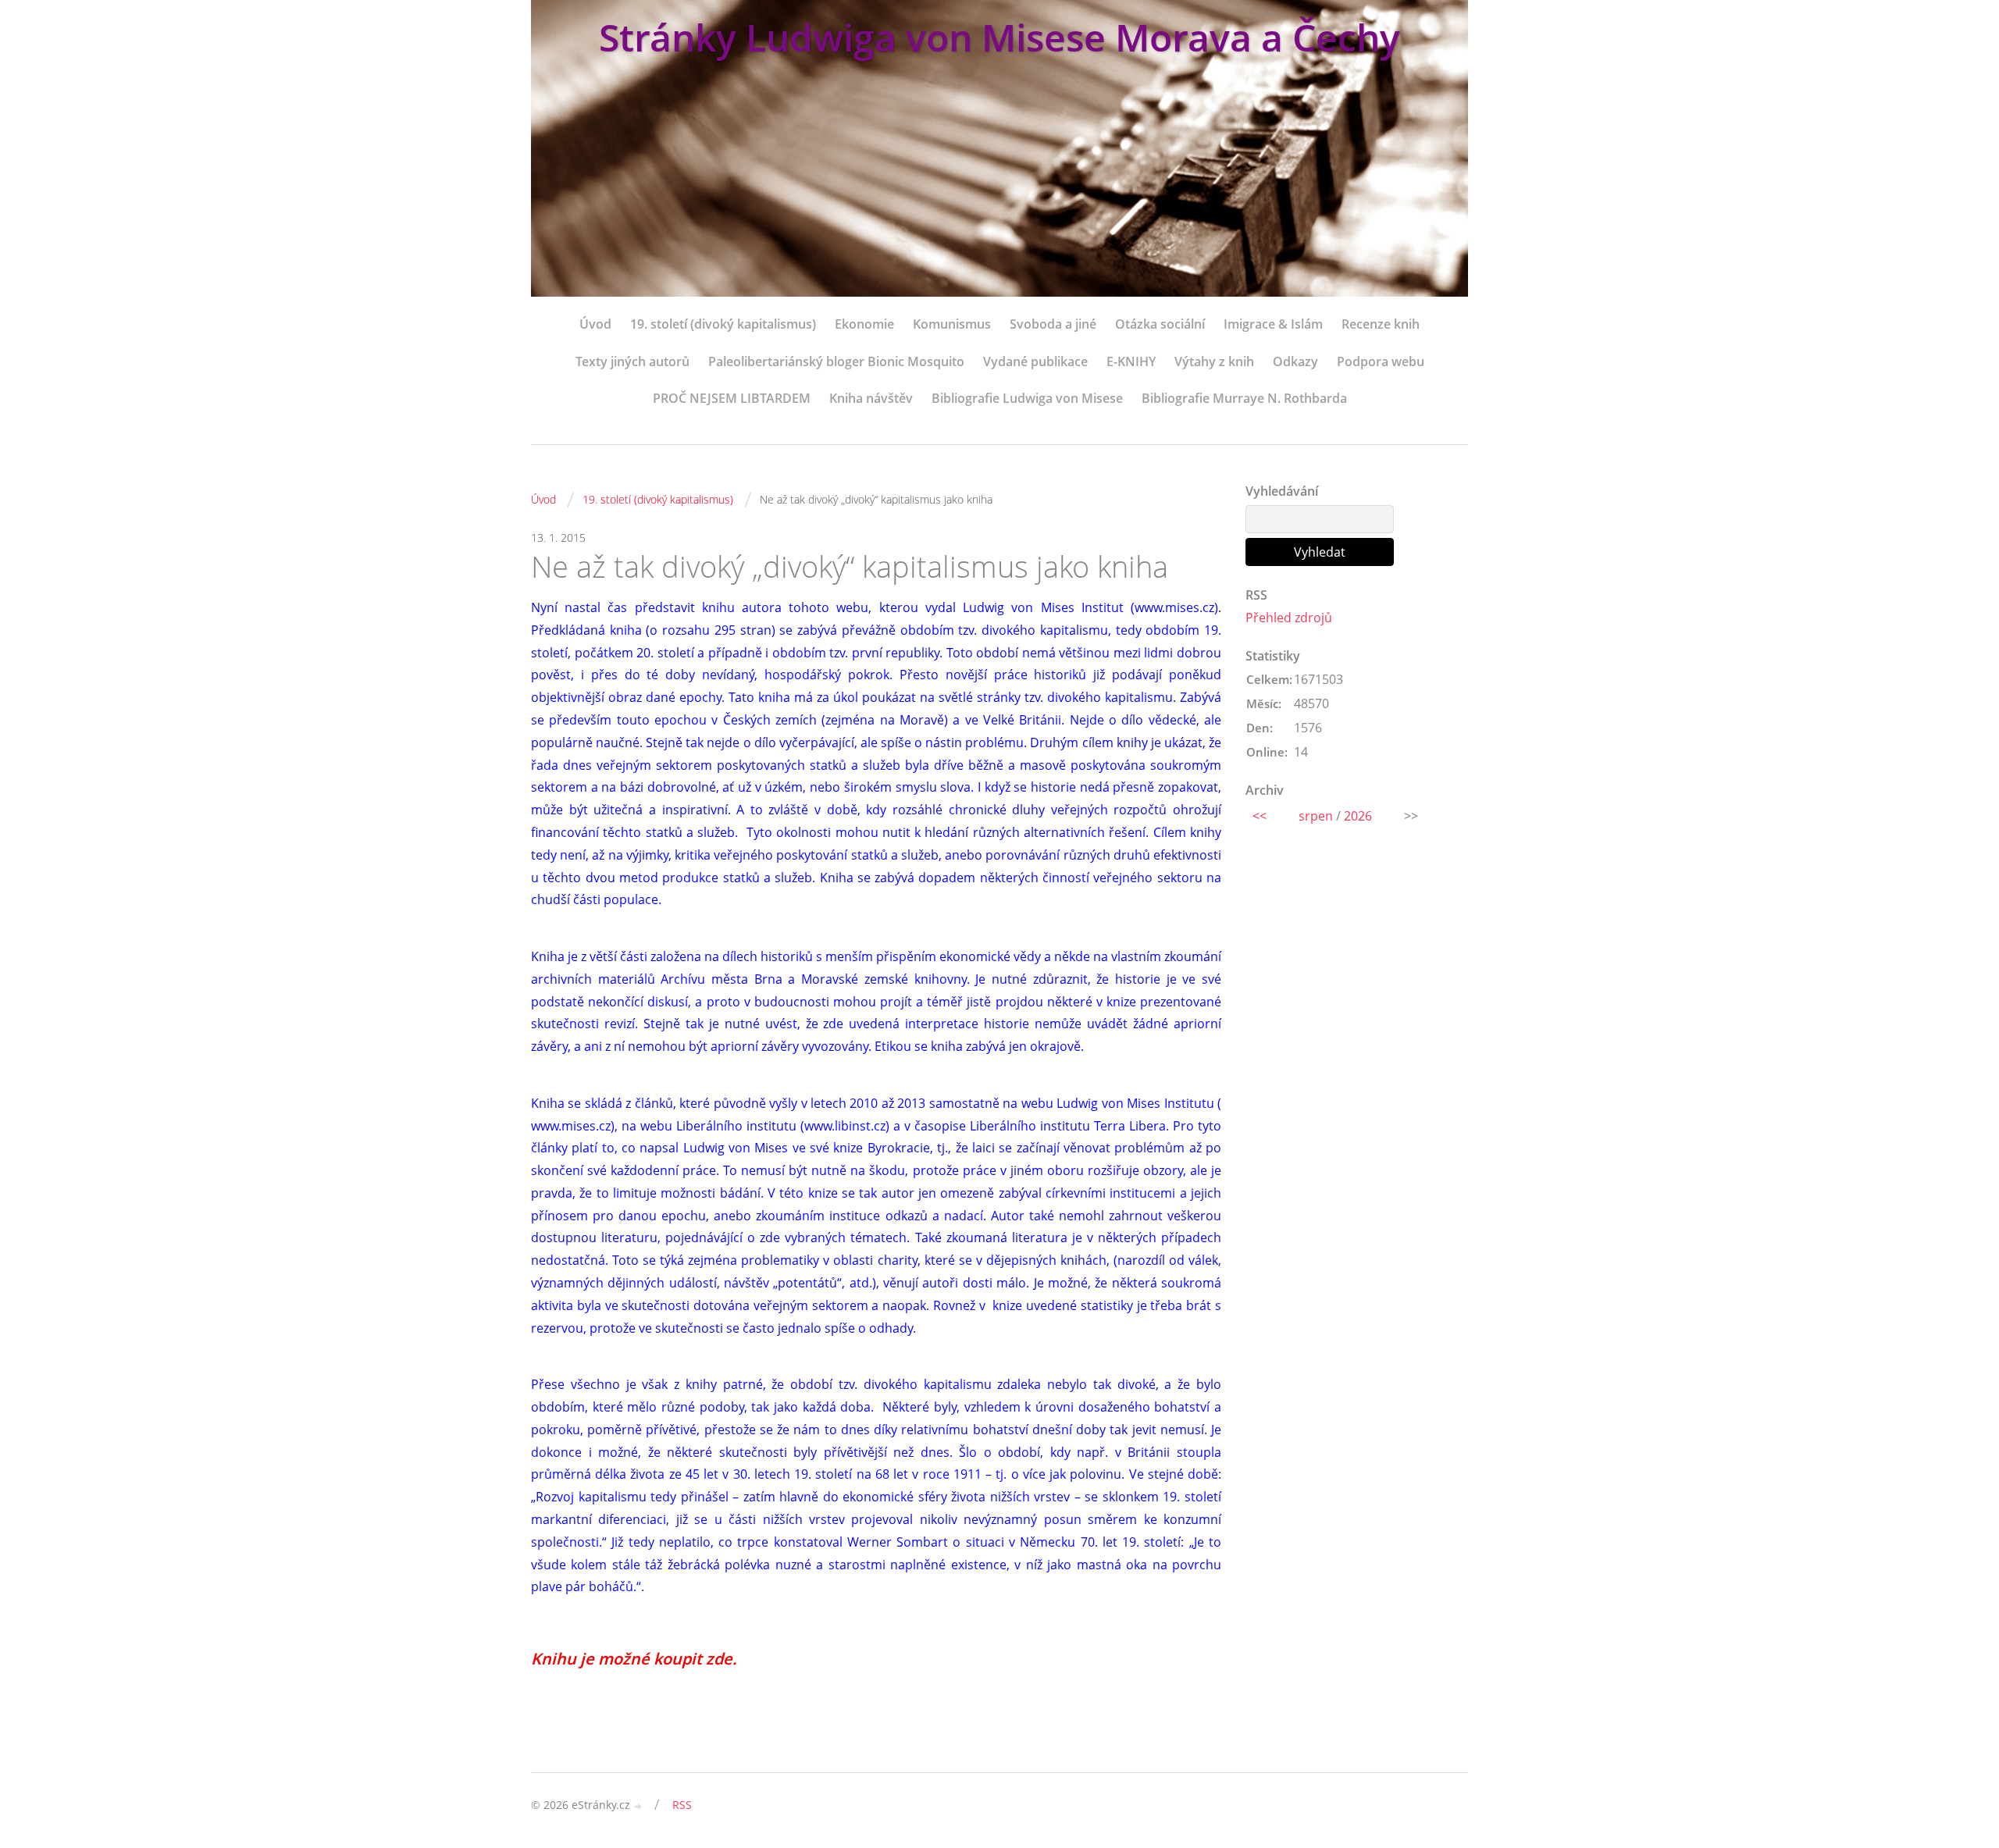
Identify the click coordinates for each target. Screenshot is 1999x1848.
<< (1260, 816)
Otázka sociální (1160, 324)
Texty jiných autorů (632, 361)
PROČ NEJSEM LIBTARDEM (732, 398)
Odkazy (1295, 361)
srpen (1316, 816)
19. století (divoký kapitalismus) (723, 324)
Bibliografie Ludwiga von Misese (1027, 398)
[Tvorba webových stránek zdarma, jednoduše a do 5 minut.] (639, 1806)
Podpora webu (1381, 361)
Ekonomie (864, 324)
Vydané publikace (1035, 361)
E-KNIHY (1131, 361)
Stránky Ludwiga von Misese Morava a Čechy (999, 37)
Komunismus (952, 324)
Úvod (595, 324)
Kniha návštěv (871, 398)
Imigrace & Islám (1273, 324)
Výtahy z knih (1214, 361)
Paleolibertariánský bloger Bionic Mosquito (836, 361)
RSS (682, 1805)
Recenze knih (1381, 324)
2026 (1358, 816)
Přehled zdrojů (1289, 618)
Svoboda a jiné (1053, 324)
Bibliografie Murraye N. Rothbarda (1244, 398)
